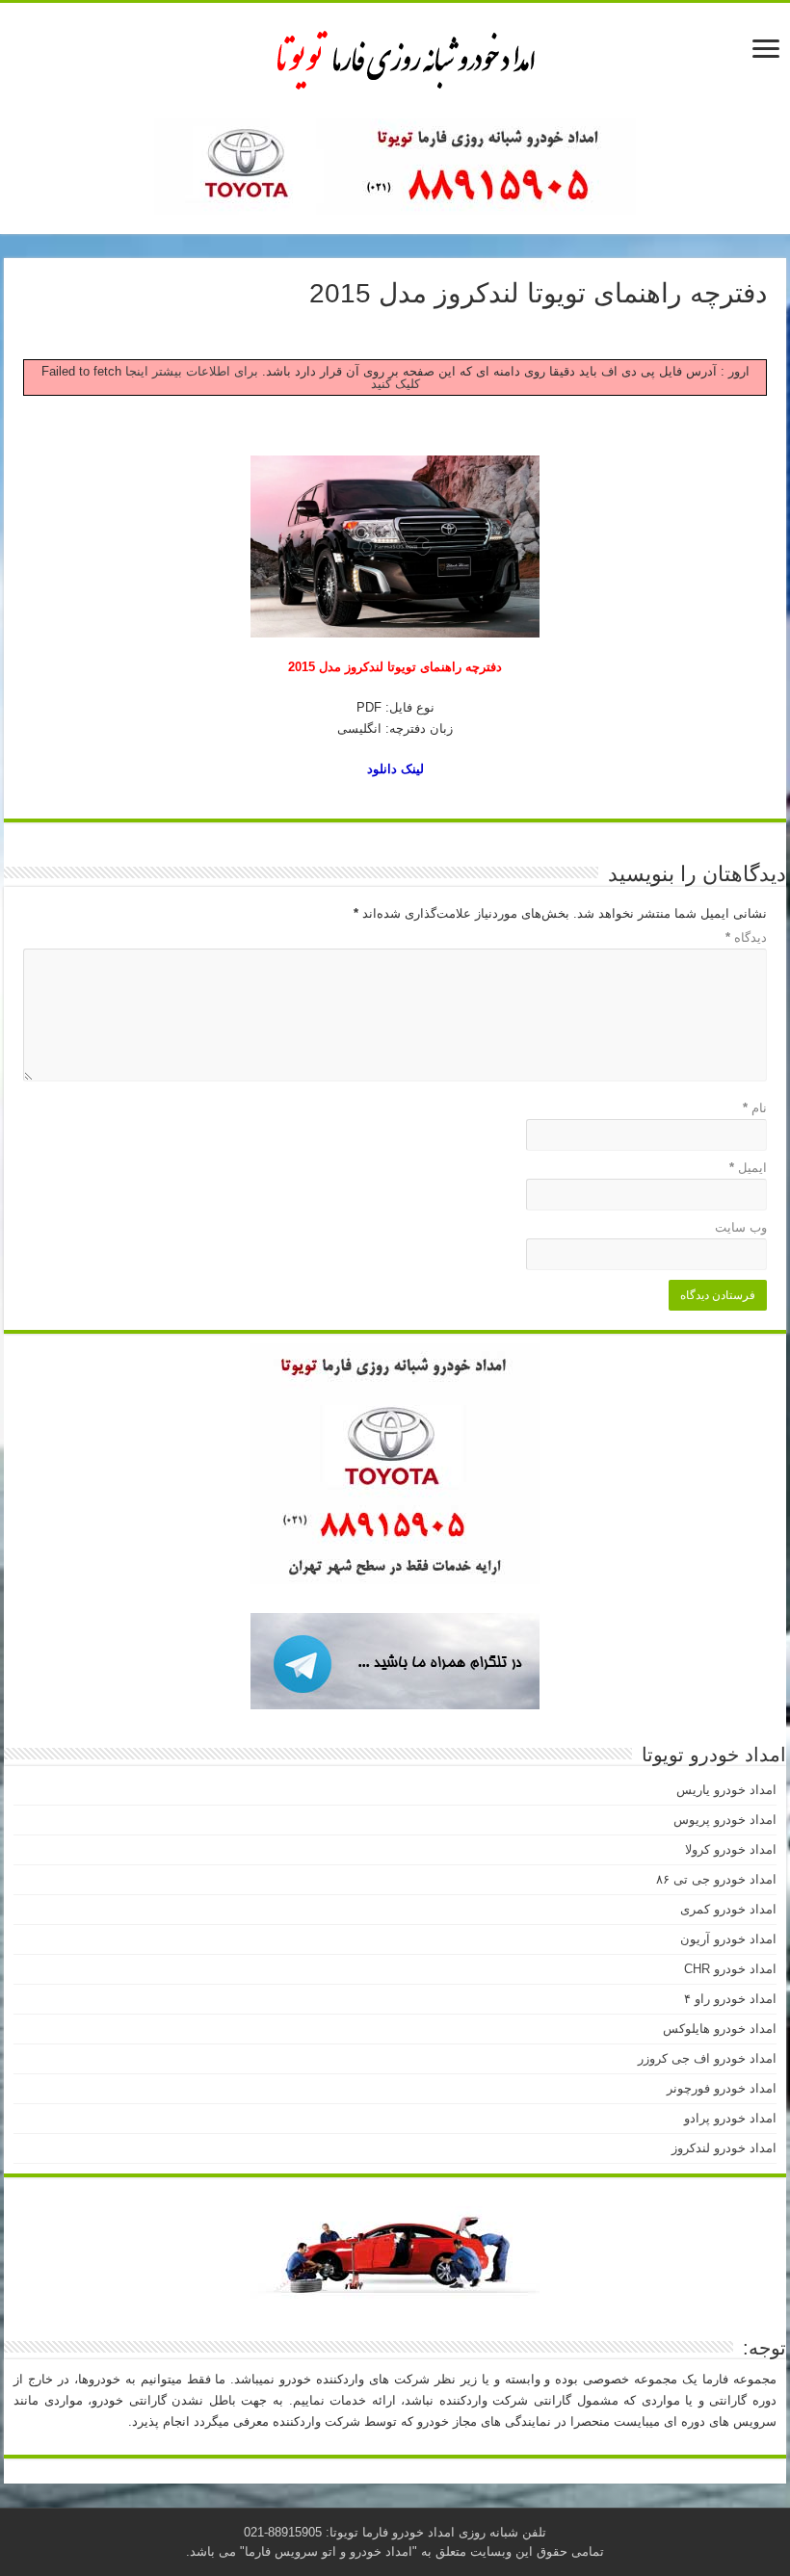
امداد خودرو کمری (728, 1909)
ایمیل (748, 1168)
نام (755, 1108)
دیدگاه (746, 937)
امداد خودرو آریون (728, 1939)
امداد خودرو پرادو (730, 2118)
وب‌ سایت (741, 1227)
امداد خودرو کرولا (731, 1849)
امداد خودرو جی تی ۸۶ (716, 1879)
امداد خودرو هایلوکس (720, 2029)
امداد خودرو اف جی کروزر (707, 2058)
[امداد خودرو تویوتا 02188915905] (395, 57)
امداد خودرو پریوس (725, 1820)
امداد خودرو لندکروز (724, 2148)
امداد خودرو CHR (730, 1969)
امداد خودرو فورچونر (722, 2088)
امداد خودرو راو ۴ (730, 1999)
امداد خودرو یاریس (726, 1790)
